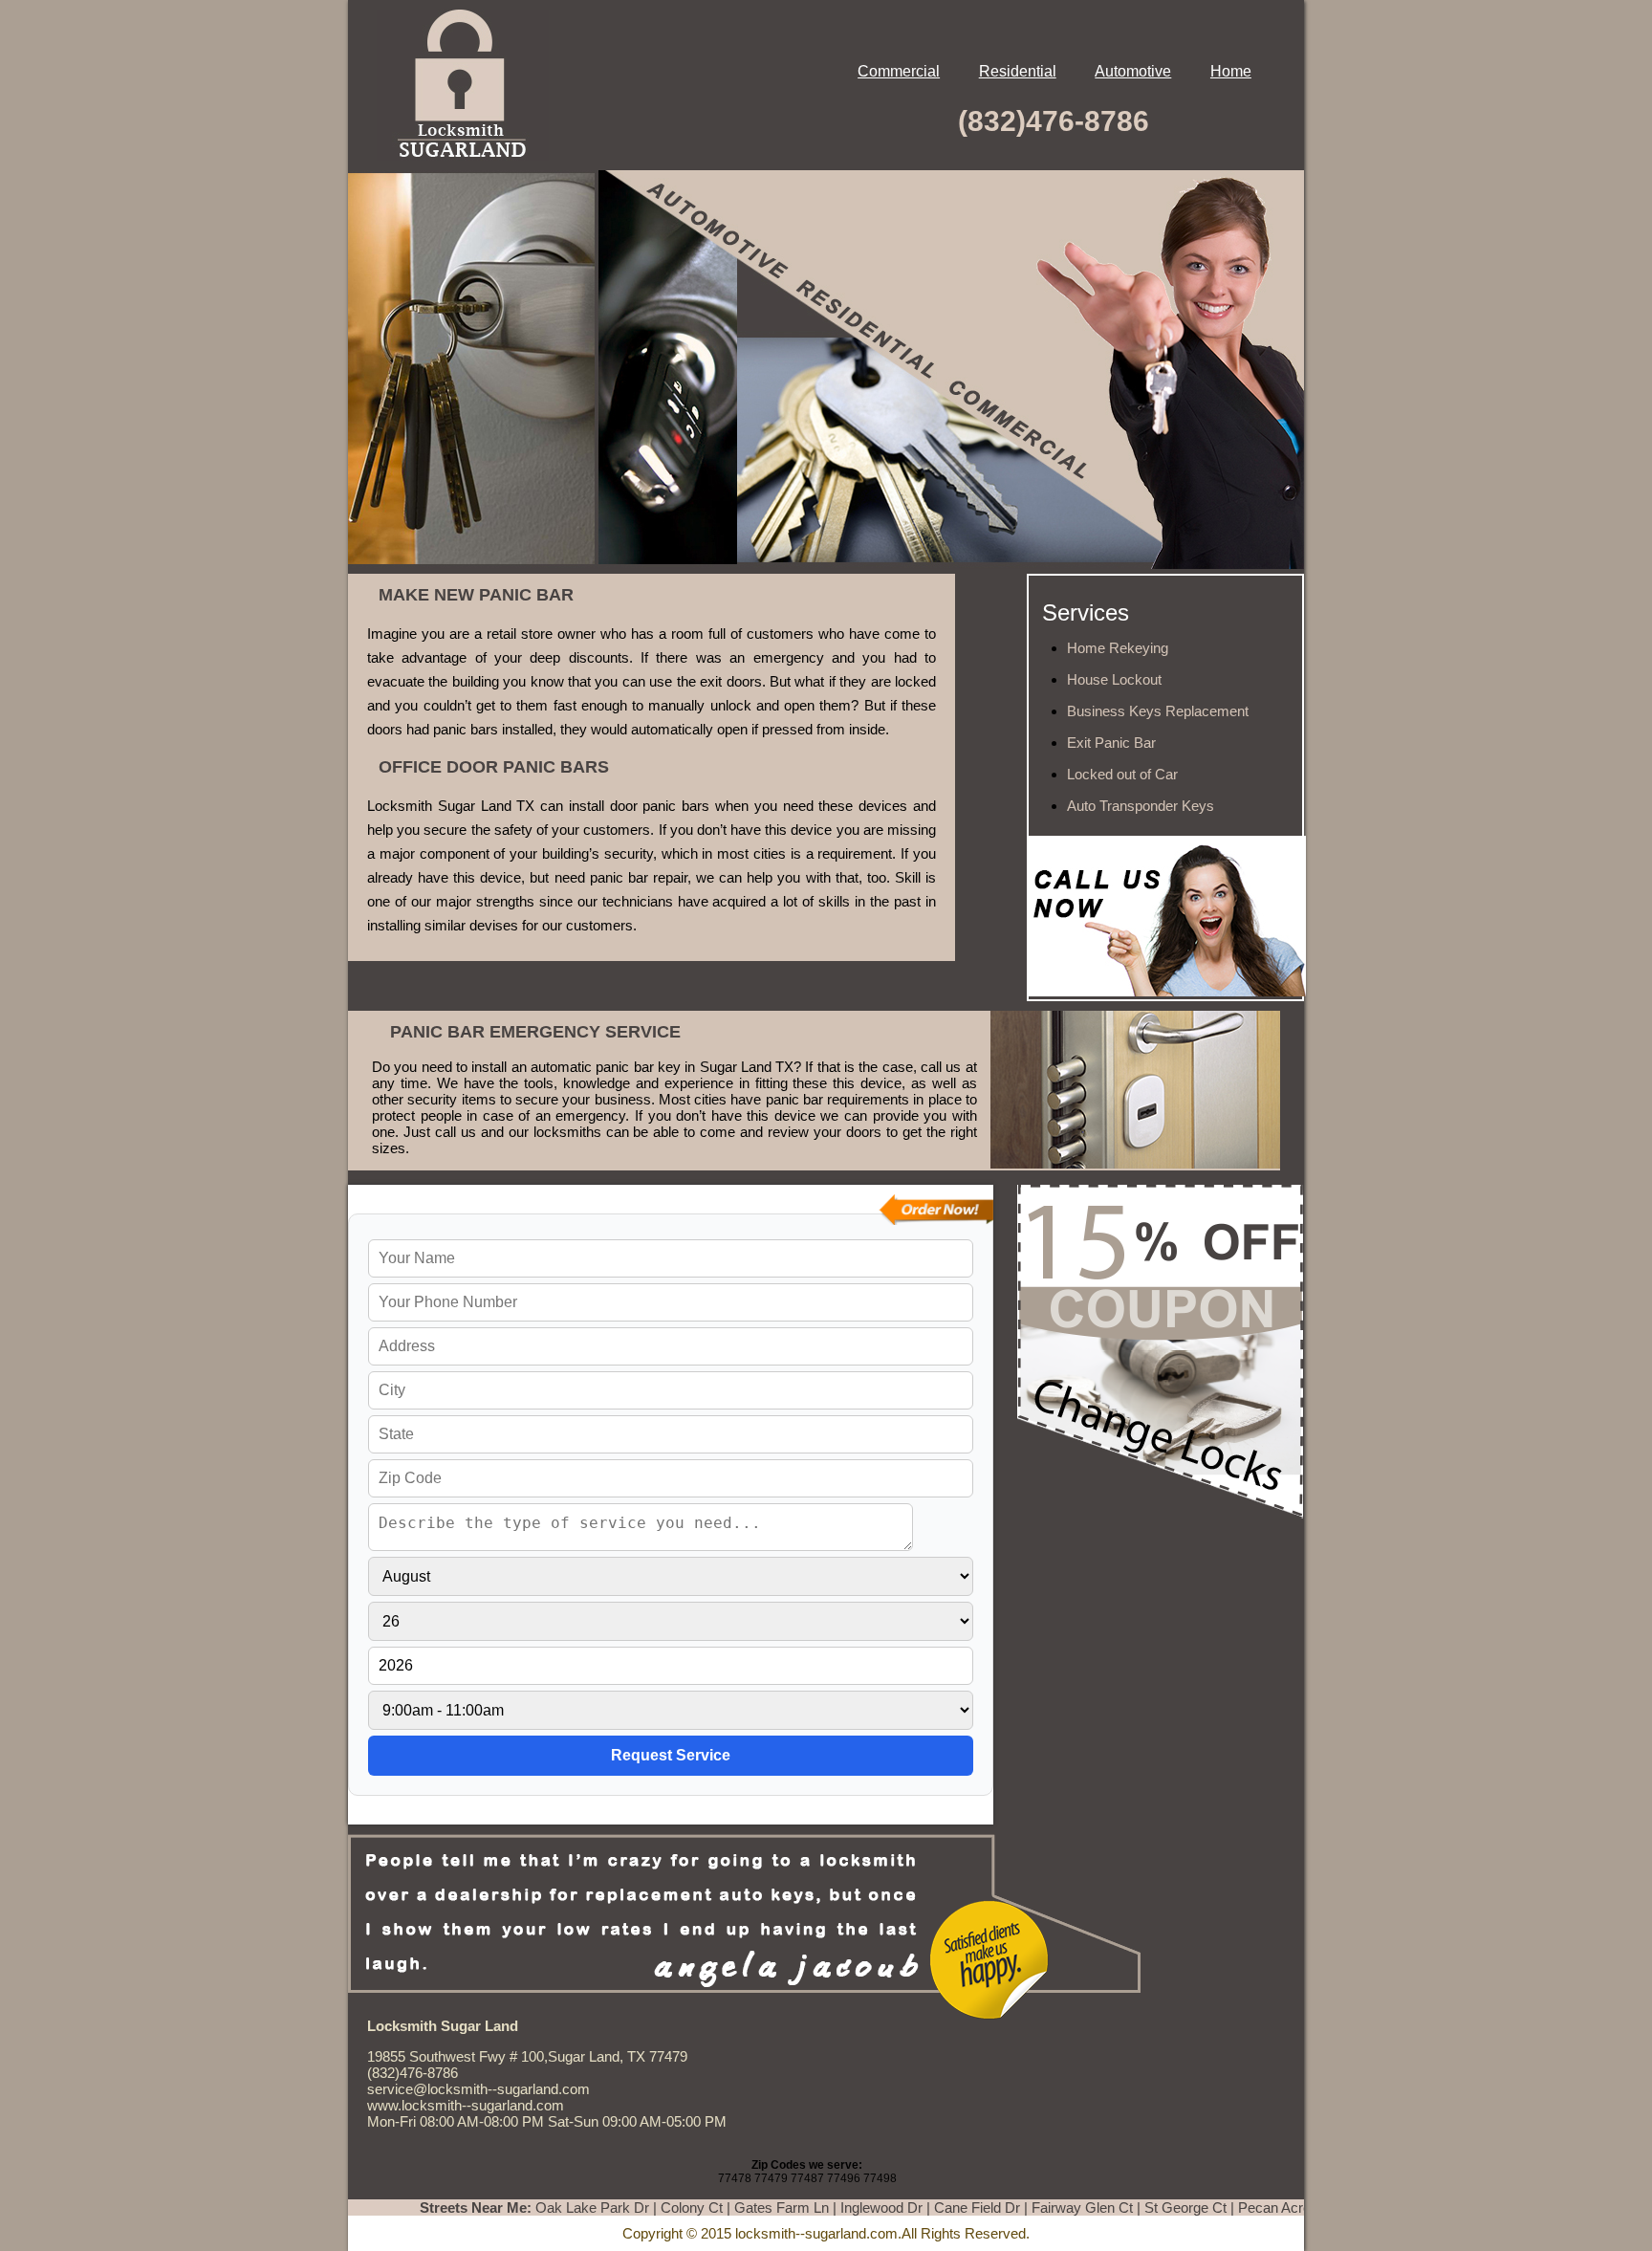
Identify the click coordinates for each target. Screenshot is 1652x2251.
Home (1231, 71)
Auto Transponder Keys (1141, 806)
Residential (1018, 71)
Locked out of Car (1122, 774)
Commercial (899, 71)
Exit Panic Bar (1111, 743)
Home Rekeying (1118, 648)
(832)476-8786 (1054, 121)
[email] (478, 2089)
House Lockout (1114, 679)
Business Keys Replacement (1158, 711)
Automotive (1133, 71)
